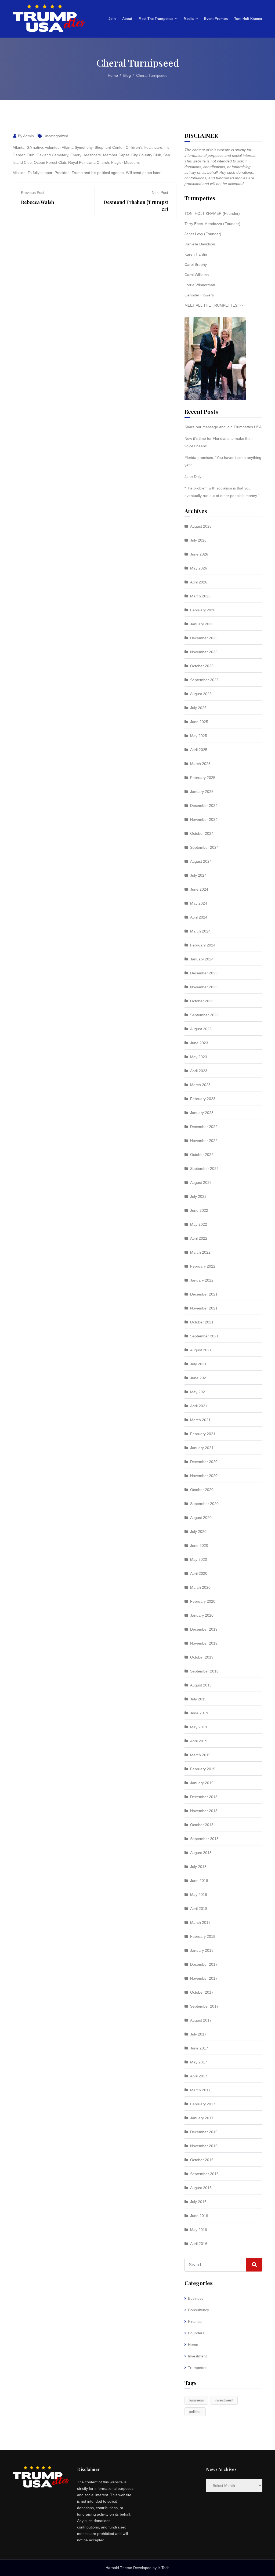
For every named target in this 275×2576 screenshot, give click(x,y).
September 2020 (204, 1504)
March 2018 (200, 1922)
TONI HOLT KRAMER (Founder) (212, 213)
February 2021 (203, 1434)
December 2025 (204, 638)
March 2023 (200, 1085)
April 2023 (199, 1071)
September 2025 (204, 680)
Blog (127, 75)
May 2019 (199, 1727)
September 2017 (204, 2006)
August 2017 (201, 2020)
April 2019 (199, 1741)
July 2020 (198, 1532)
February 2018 (203, 1936)
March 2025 (200, 764)
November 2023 (204, 987)
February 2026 (203, 610)
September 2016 (204, 2174)
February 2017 (203, 2104)
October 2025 (202, 666)
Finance (195, 2321)
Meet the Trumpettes (156, 19)
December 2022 (204, 1127)
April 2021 (199, 1406)
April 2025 (199, 750)
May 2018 (199, 1895)
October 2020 (202, 1490)
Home (113, 75)
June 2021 (199, 1378)
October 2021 (202, 1322)
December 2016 (204, 2132)
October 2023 (202, 1001)
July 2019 (198, 1699)
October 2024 (202, 833)
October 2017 (202, 1992)
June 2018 (199, 1881)
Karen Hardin (196, 254)
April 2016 (199, 2244)
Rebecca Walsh (37, 202)
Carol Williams (197, 275)
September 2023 (204, 1015)
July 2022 (198, 1196)
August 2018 (201, 1853)
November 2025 (204, 652)
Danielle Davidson (200, 244)
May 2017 (199, 2062)
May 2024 (199, 903)
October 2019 (202, 1657)
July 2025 (198, 708)
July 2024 (198, 875)
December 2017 (204, 1964)
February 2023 (203, 1099)
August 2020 (201, 1518)
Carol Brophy (196, 264)
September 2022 (204, 1169)
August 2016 (201, 2188)
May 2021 (199, 1392)
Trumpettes (198, 2368)
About (127, 19)
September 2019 (204, 1671)
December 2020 (204, 1462)
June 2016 (199, 2216)
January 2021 (202, 1448)
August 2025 (201, 694)
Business (196, 2298)
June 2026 (199, 554)
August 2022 (201, 1182)
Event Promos (216, 19)
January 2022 (202, 1280)
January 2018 (202, 1950)
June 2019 (199, 1713)
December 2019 (204, 1629)
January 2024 (202, 959)
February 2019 (203, 1769)
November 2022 (204, 1141)
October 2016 (202, 2160)
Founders (196, 2333)
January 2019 (202, 1783)
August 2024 (201, 861)
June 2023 (199, 1043)
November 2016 (204, 2146)
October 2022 (202, 1155)
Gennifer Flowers (199, 295)
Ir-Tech (164, 2568)
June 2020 (199, 1545)
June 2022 (199, 1210)
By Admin (25, 136)
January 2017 (202, 2118)
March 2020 (200, 1587)
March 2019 (200, 1755)
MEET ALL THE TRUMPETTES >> (214, 305)
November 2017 (204, 1978)
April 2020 (199, 1573)
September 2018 (204, 1839)
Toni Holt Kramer (248, 19)
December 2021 (204, 1294)
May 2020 (199, 1559)
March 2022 (200, 1252)
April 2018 (199, 1909)
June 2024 (199, 889)
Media (189, 19)
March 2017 (200, 2090)
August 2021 (201, 1350)
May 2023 (199, 1057)
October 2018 (202, 1825)
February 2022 (203, 1266)
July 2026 (198, 540)
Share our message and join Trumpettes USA (223, 427)
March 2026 (200, 596)
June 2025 (199, 722)
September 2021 (204, 1336)
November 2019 (204, 1643)
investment (224, 2400)
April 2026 (199, 582)
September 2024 (204, 847)
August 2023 (201, 1029)
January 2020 (202, 1615)
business (196, 2400)
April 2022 (199, 1238)
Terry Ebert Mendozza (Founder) (212, 224)
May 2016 (199, 2230)
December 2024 (204, 806)
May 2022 (199, 1224)
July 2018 (198, 1867)
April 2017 (199, 2076)
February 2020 (203, 1601)
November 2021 (204, 1308)
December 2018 (204, 1797)
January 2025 (202, 792)
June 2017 (199, 2048)
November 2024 (204, 819)
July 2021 (198, 1364)
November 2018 (204, 1811)
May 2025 (199, 736)
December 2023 (204, 973)
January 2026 (202, 624)
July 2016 (198, 2202)
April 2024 (199, 917)
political (195, 2412)
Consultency (198, 2310)
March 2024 (200, 931)
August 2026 (201, 526)
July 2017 (198, 2034)
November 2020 (204, 1476)
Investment (197, 2356)
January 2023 (202, 1113)
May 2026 (199, 568)
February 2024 (203, 945)
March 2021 (200, 1420)
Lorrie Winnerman (200, 285)
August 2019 (201, 1685)
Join (112, 19)
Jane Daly (193, 477)
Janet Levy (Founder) (203, 234)
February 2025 (203, 778)
